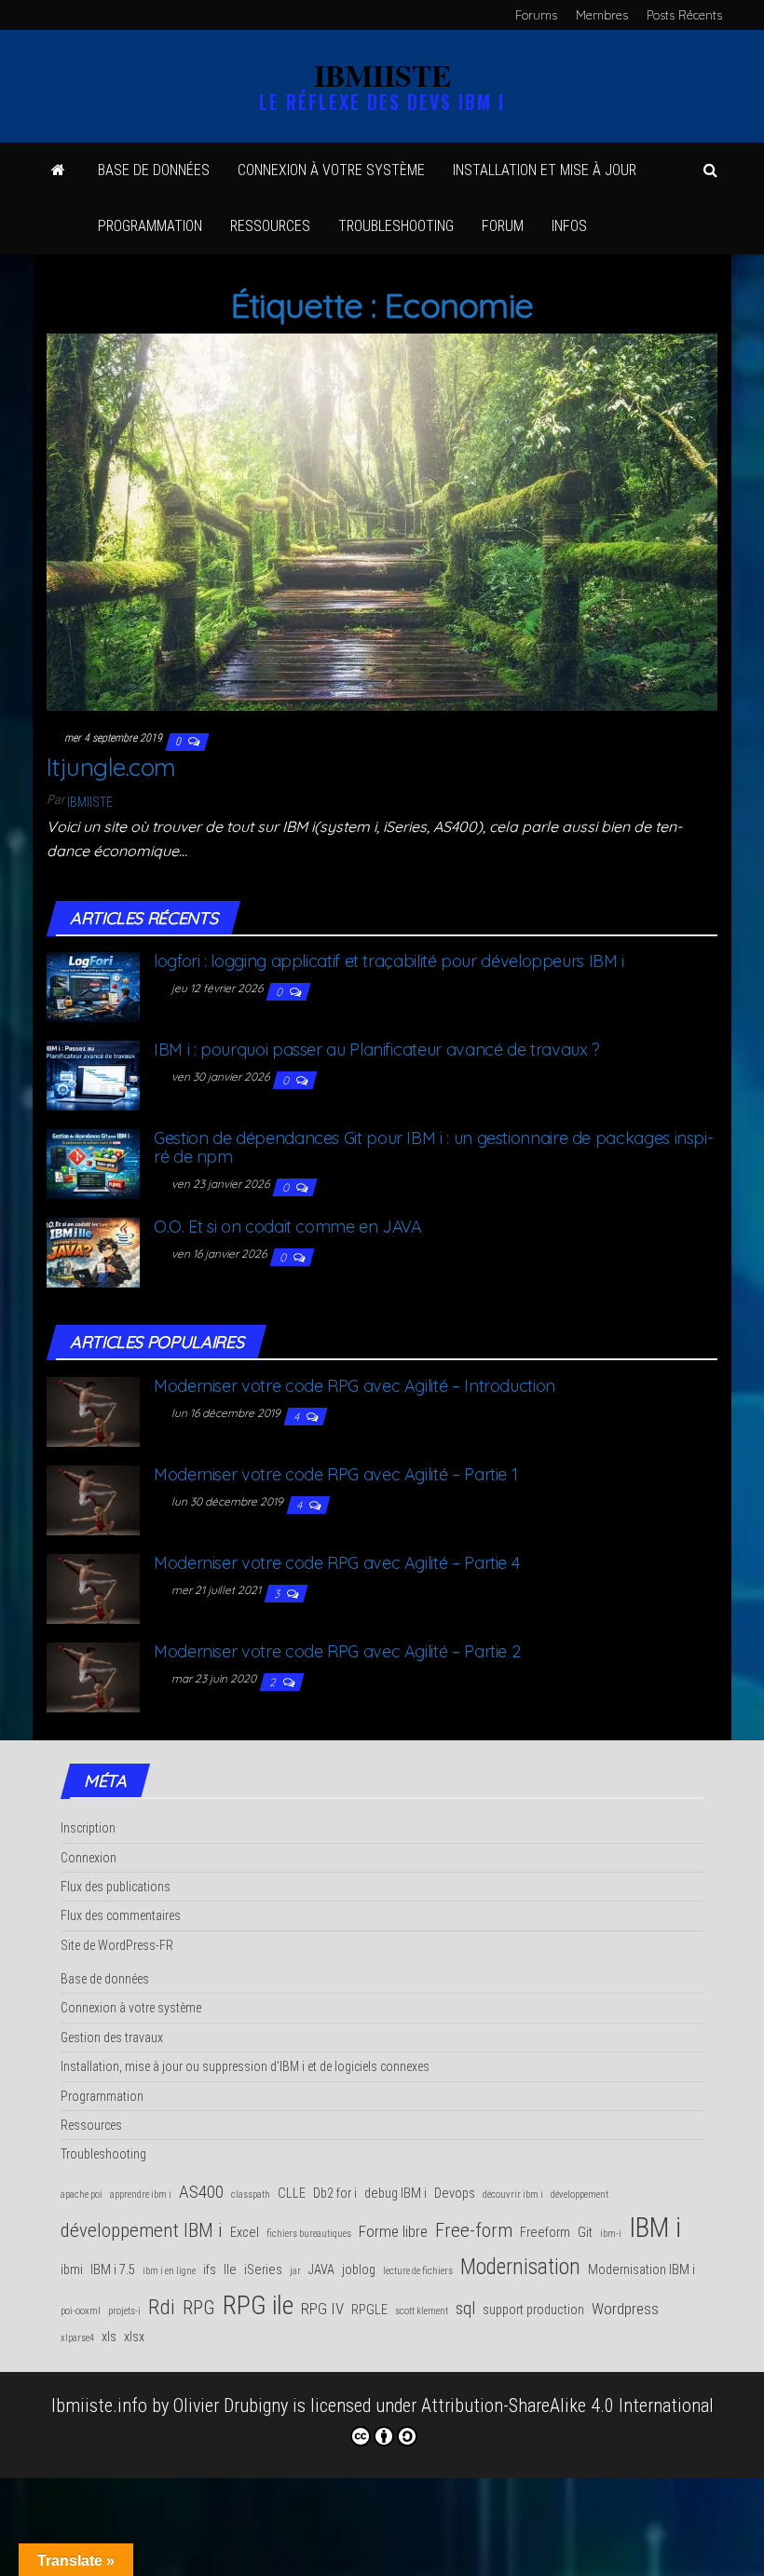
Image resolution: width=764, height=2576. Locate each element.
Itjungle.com (111, 767)
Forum (503, 226)
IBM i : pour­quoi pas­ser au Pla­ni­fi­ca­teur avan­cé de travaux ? (377, 1049)
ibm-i (611, 2234)
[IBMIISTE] (58, 170)
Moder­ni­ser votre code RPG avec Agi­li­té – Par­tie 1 (335, 1474)
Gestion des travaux (112, 2038)
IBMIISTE (382, 75)
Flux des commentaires (121, 1915)
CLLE (292, 2194)
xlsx (134, 2337)
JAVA (321, 2270)
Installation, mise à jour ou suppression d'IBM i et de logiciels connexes (245, 2066)
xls (109, 2337)
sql (465, 2308)
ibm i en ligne (169, 2271)
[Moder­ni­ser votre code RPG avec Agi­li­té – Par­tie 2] (93, 1675)
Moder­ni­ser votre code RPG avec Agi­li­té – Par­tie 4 (336, 1563)
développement (580, 2194)
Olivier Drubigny (231, 2406)
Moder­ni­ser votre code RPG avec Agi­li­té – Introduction (355, 1386)
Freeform (545, 2233)
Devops (455, 2194)
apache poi (82, 2194)
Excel (245, 2233)
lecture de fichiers (418, 2271)
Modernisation (520, 2267)
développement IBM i (142, 2230)
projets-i (124, 2311)
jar (295, 2271)
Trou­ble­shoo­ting (396, 226)
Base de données (154, 170)
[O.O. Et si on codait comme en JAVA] (93, 1251)
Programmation (102, 2096)
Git (585, 2233)
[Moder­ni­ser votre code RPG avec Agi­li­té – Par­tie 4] (93, 1587)
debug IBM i (396, 2194)
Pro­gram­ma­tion (150, 226)
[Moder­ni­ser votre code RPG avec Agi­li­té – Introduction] (93, 1410)
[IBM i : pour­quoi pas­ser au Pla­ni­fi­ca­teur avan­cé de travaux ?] (93, 1074)
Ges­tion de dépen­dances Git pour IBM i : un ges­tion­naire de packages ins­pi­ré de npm (434, 1147)
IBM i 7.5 (113, 2270)
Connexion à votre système (331, 170)
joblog (359, 2270)
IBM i (655, 2228)
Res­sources (270, 226)
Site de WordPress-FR (117, 1945)
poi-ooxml (81, 2311)
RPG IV (322, 2309)
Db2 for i (335, 2194)
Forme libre (393, 2231)
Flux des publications (116, 1887)
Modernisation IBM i (641, 2270)
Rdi (162, 2307)
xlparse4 (77, 2338)
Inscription (88, 1828)
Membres (602, 15)
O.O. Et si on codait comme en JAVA (288, 1227)
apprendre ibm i (141, 2194)
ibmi (72, 2270)
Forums (536, 15)
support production (533, 2310)
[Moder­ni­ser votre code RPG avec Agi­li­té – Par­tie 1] (93, 1498)
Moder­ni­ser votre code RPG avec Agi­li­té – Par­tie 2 (337, 1651)
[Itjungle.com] (382, 520)
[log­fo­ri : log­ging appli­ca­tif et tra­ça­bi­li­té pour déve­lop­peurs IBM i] (93, 986)
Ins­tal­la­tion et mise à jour (545, 170)
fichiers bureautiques (309, 2234)
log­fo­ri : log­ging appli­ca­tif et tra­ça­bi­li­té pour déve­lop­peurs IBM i (389, 961)
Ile (230, 2270)
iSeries (263, 2270)
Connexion (89, 1858)
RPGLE (369, 2310)
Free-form (474, 2230)
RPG (199, 2308)
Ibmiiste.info (99, 2406)
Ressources (91, 2125)
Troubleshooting (103, 2154)
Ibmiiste (90, 802)
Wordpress (625, 2309)
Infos (569, 226)
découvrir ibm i (513, 2194)
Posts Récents (684, 15)
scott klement (422, 2311)
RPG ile (258, 2305)
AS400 (201, 2192)
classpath (251, 2194)
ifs (210, 2270)
